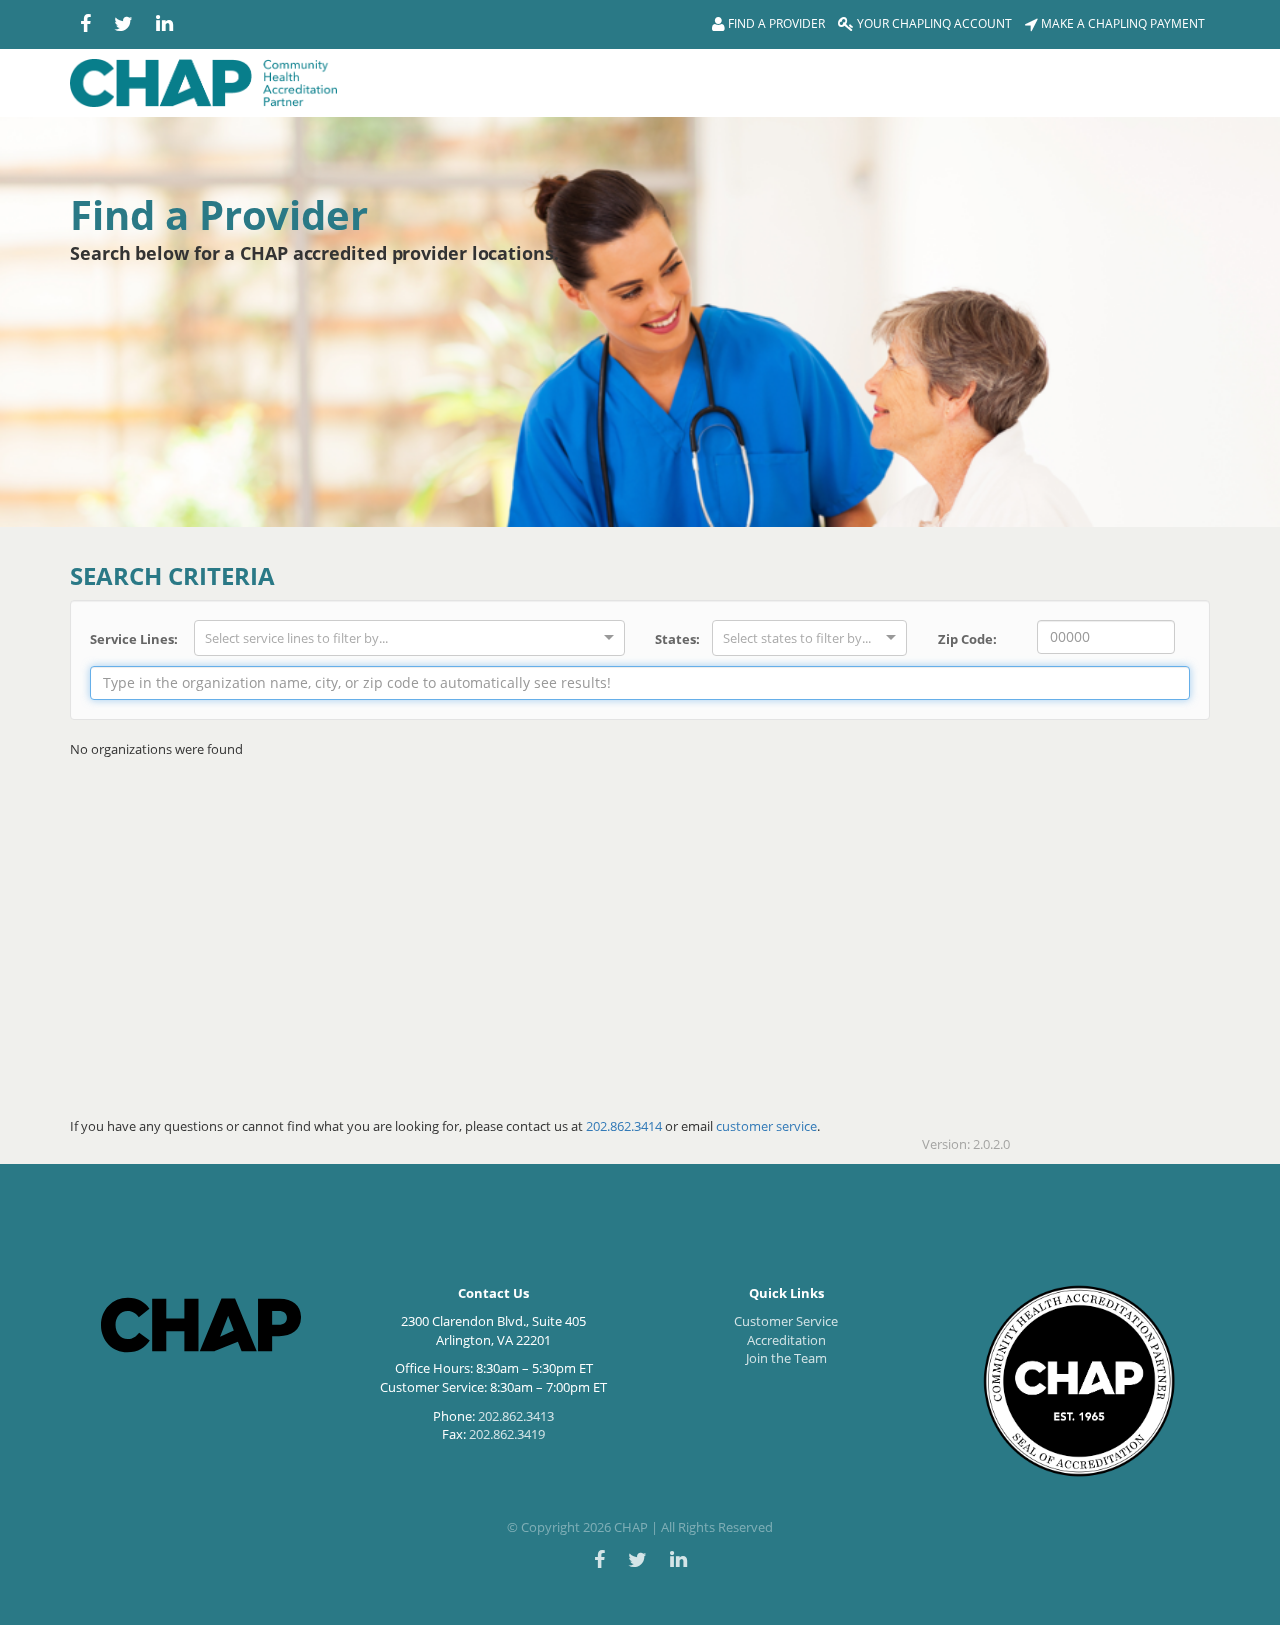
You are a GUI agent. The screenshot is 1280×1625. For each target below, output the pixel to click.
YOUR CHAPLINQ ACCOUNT (933, 23)
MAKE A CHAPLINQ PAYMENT (1121, 23)
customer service (766, 1126)
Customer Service (786, 1321)
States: (676, 639)
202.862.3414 (624, 1126)
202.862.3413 (516, 1416)
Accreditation (786, 1340)
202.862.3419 (507, 1434)
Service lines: (134, 639)
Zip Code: (967, 639)
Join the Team (786, 1358)
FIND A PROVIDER (775, 23)
